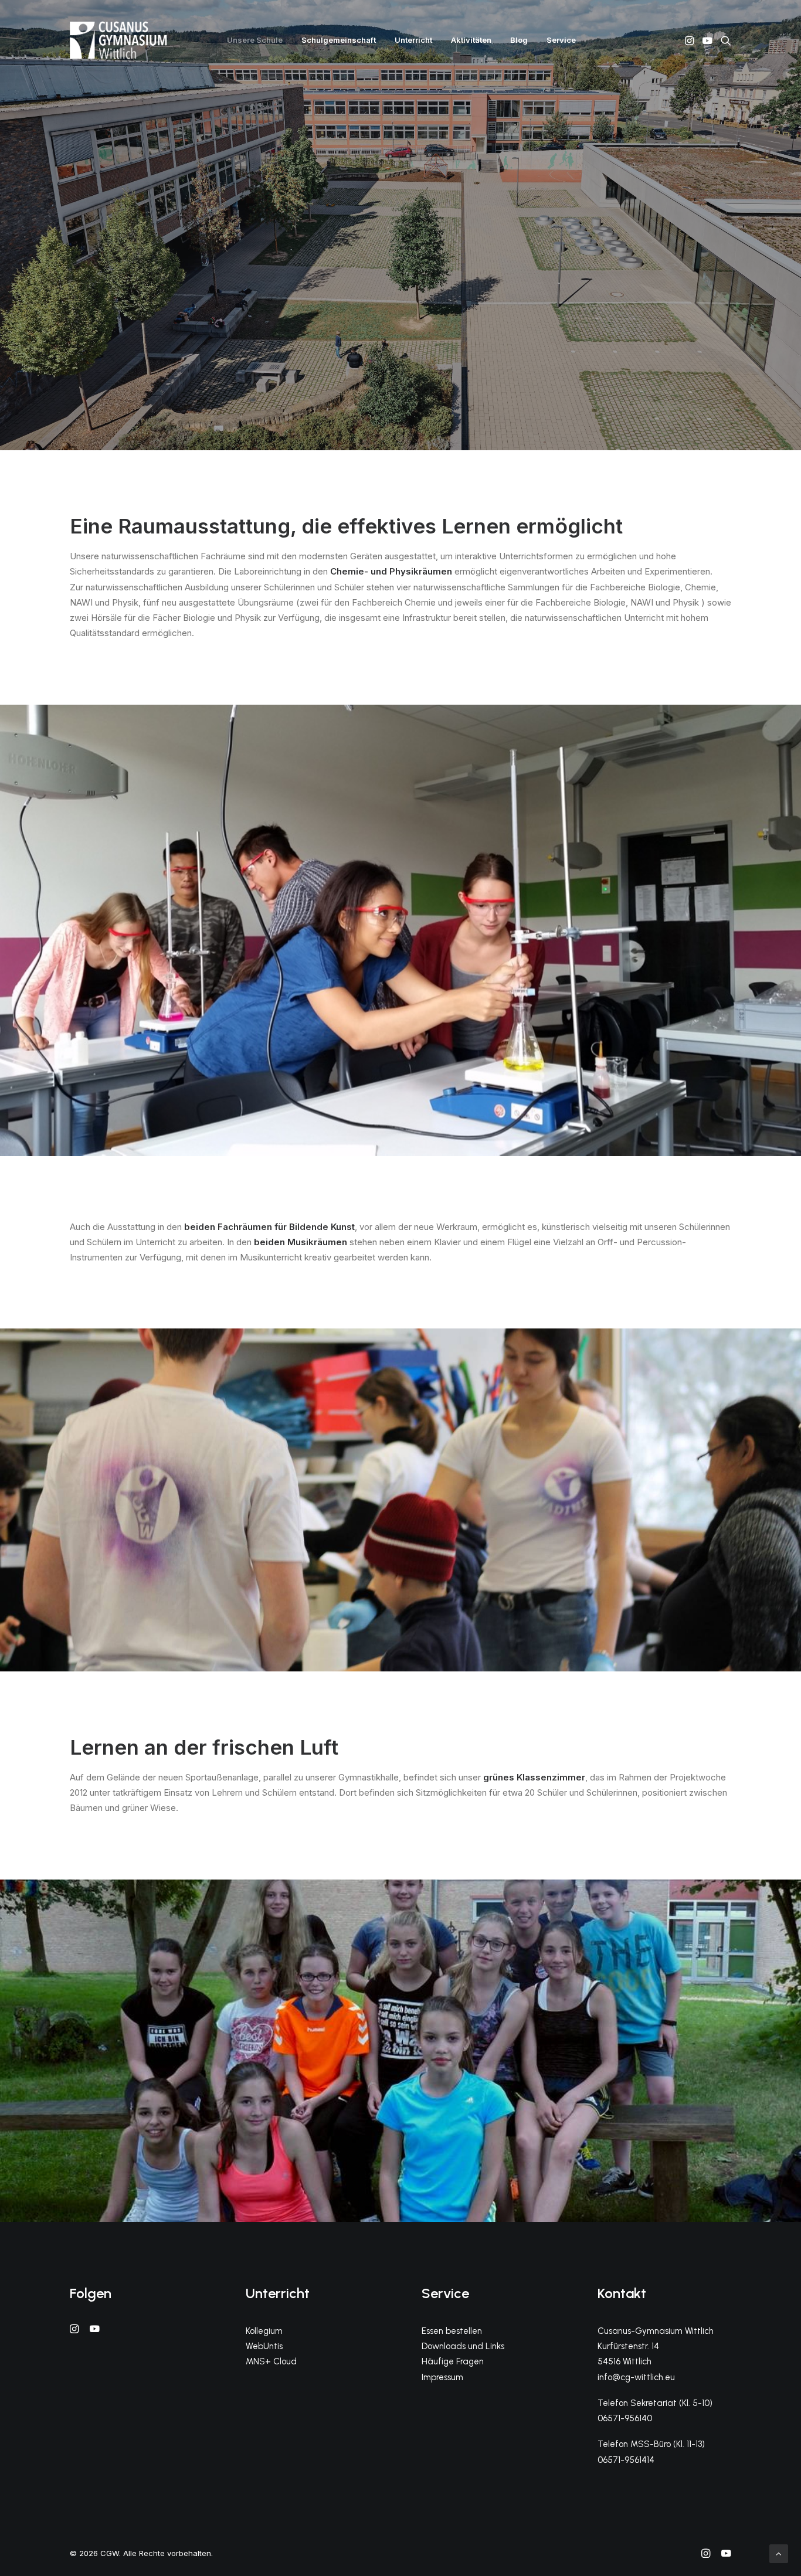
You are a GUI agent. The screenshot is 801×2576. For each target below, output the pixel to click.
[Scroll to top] (779, 2553)
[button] (690, 40)
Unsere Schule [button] (255, 40)
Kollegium (264, 2331)
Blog (519, 40)
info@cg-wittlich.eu (636, 2377)
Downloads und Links (463, 2346)
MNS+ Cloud (271, 2361)
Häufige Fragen (453, 2361)
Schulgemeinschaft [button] (339, 40)
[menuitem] (255, 40)
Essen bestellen (452, 2331)
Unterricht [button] (413, 40)
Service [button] (561, 40)
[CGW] (118, 40)
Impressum (442, 2377)
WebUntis (264, 2346)
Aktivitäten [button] (471, 40)
